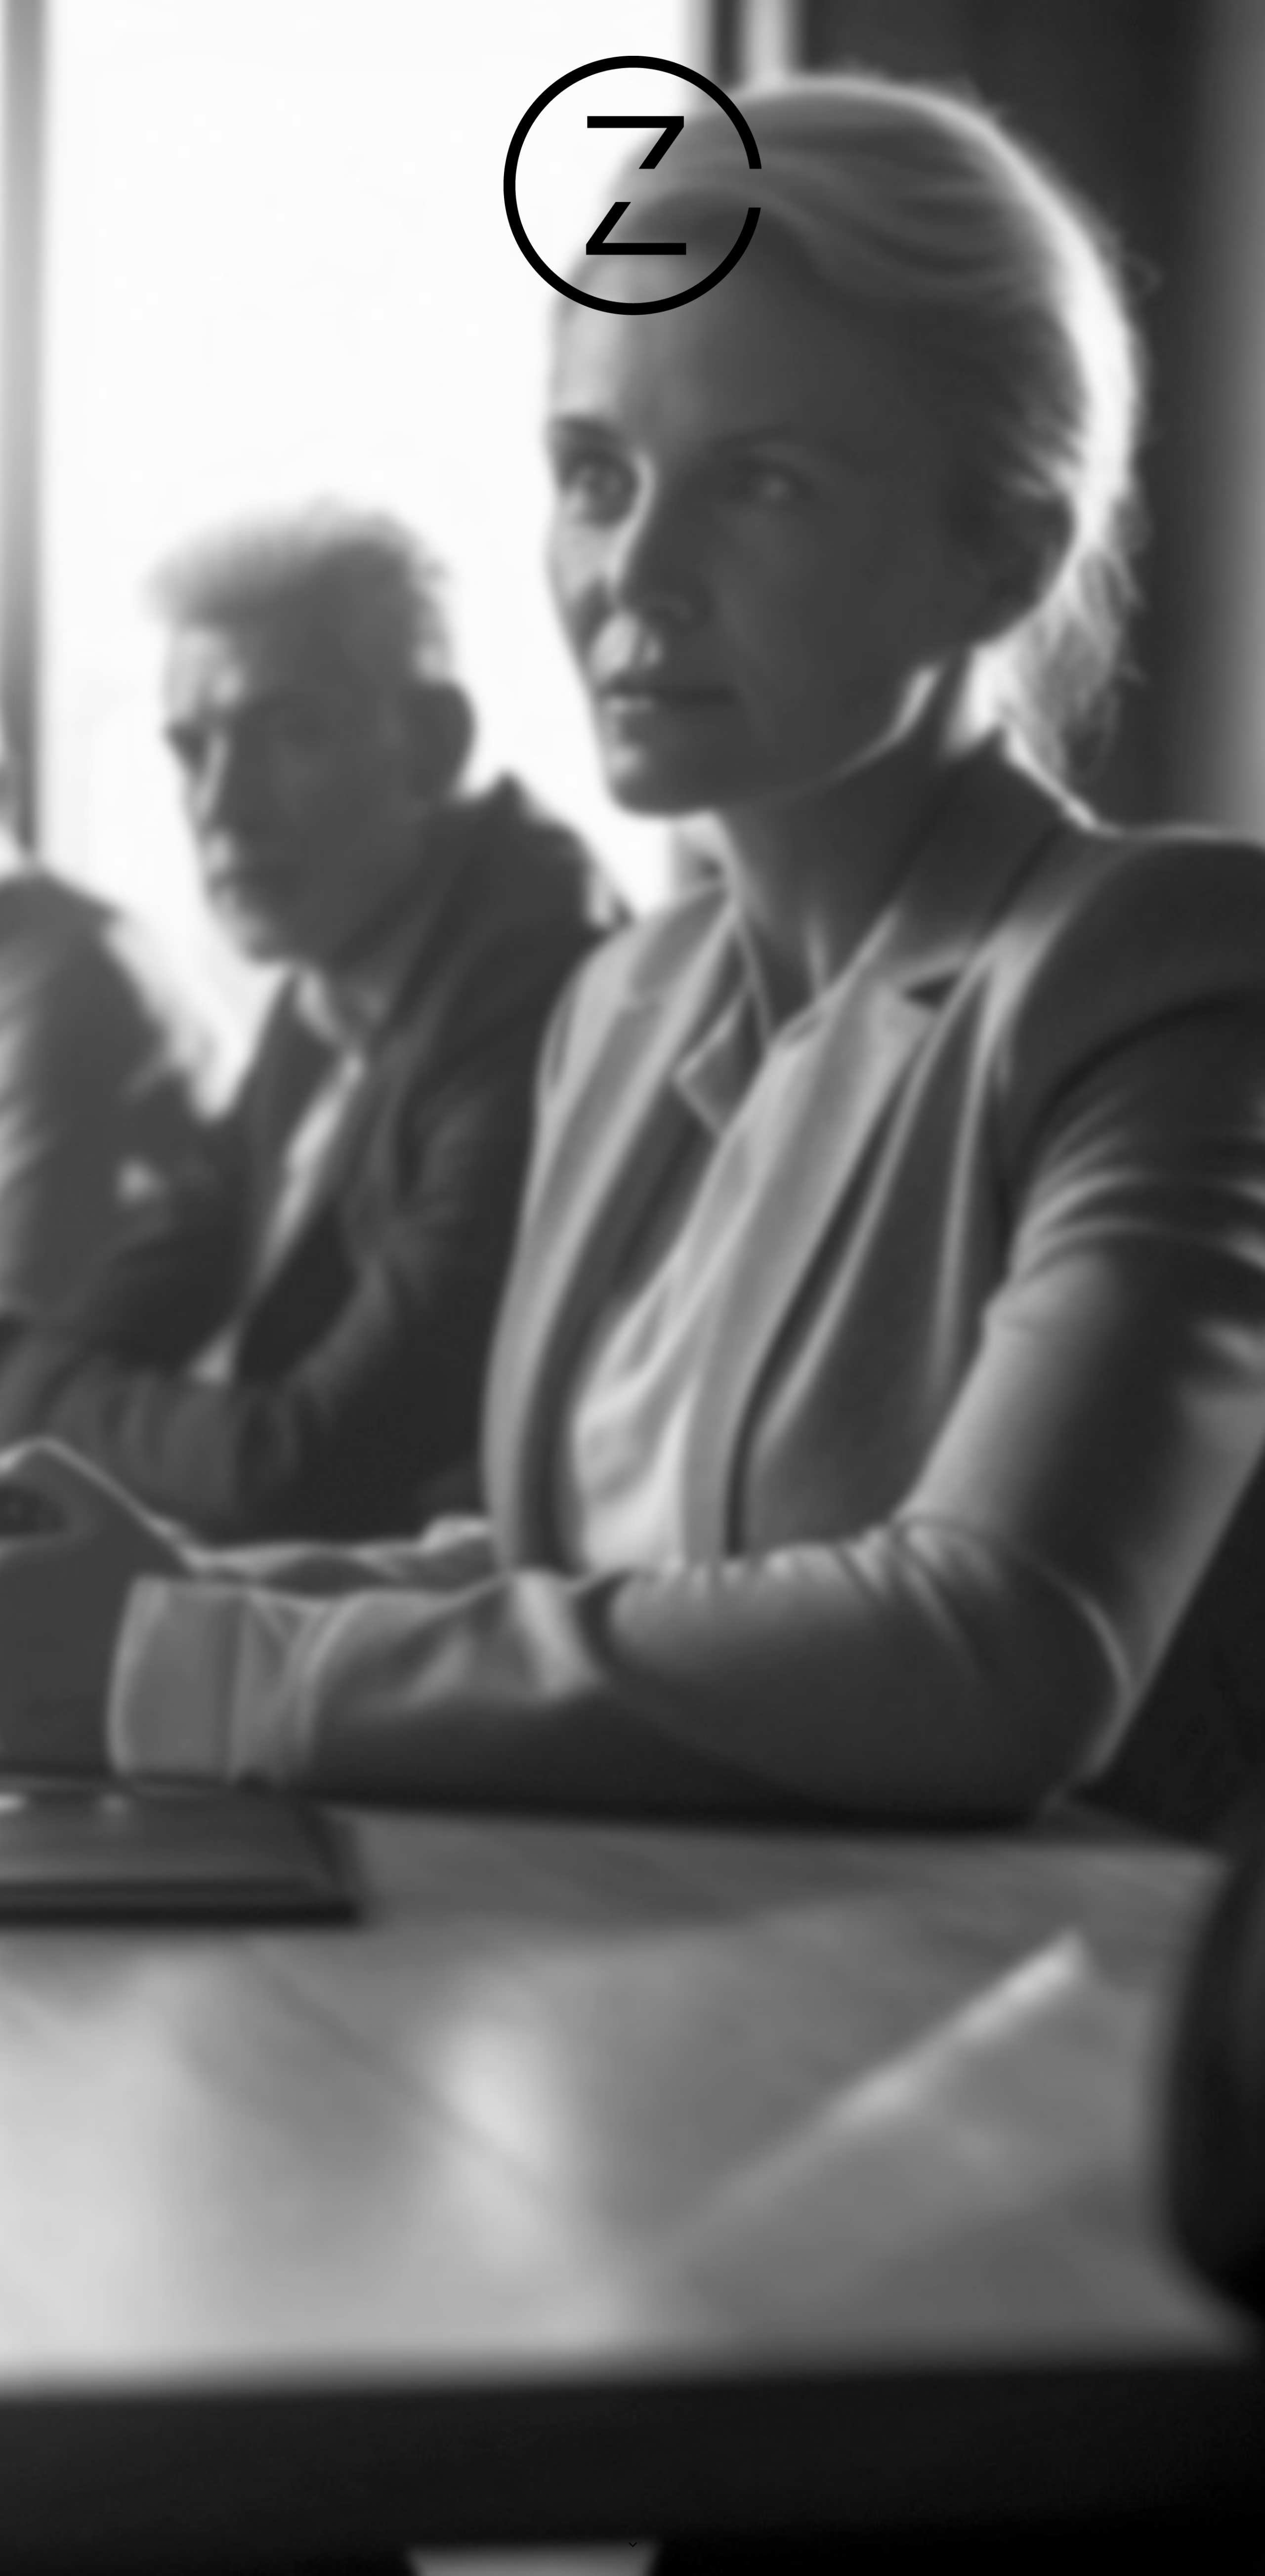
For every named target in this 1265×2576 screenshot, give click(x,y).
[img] (632, 1288)
